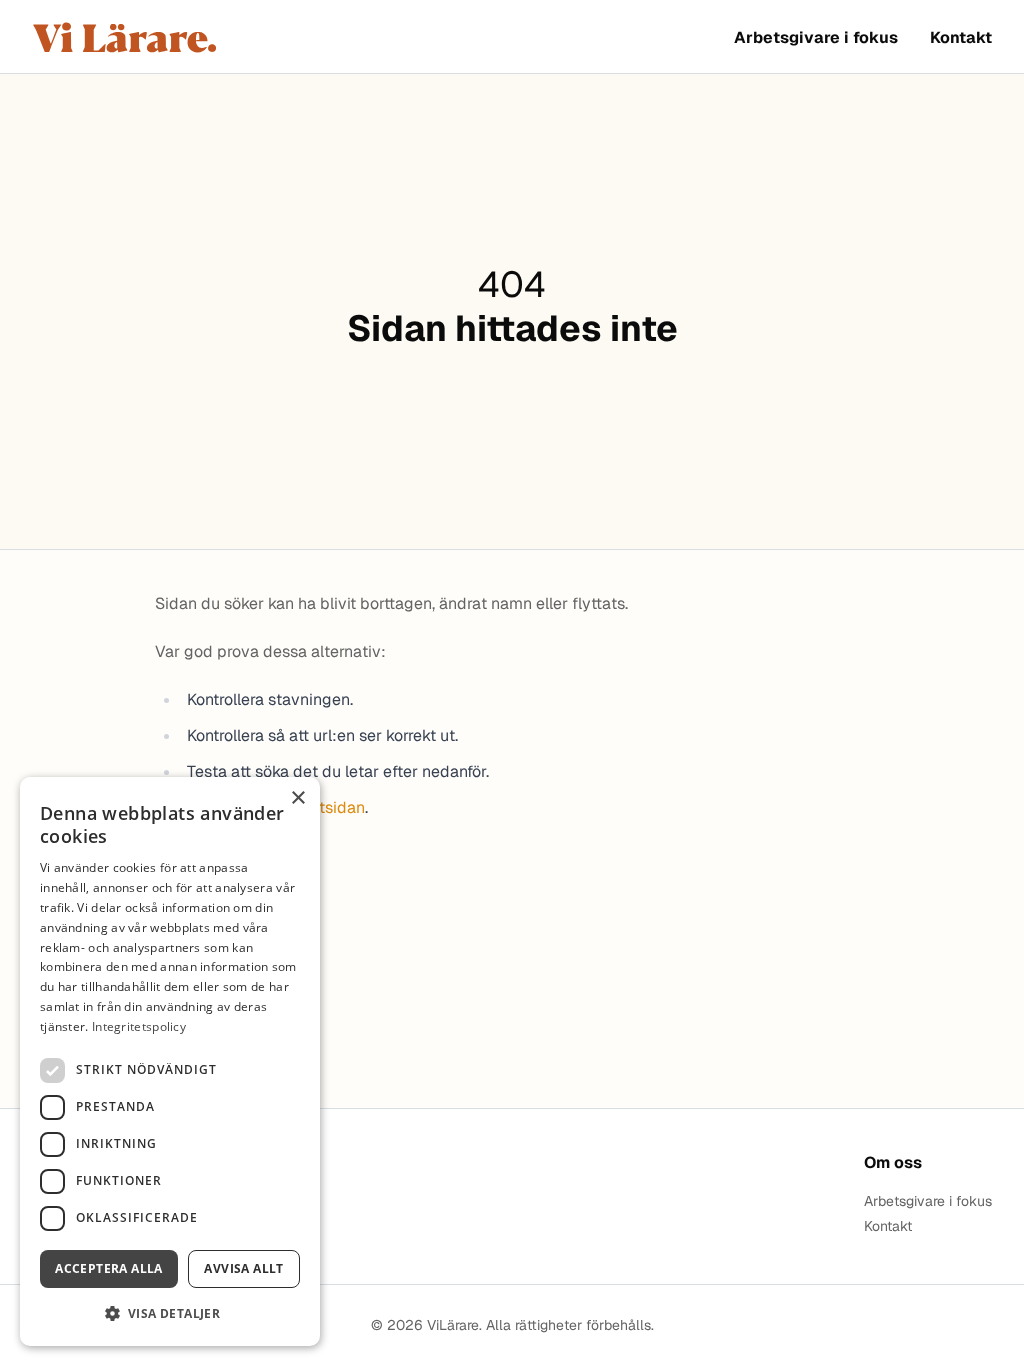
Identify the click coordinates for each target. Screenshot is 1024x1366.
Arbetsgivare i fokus (816, 37)
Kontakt (961, 37)
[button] (170, 1313)
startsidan (328, 807)
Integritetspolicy (139, 1026)
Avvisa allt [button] (243, 1268)
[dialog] (170, 1061)
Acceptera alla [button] (109, 1268)
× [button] (297, 798)
